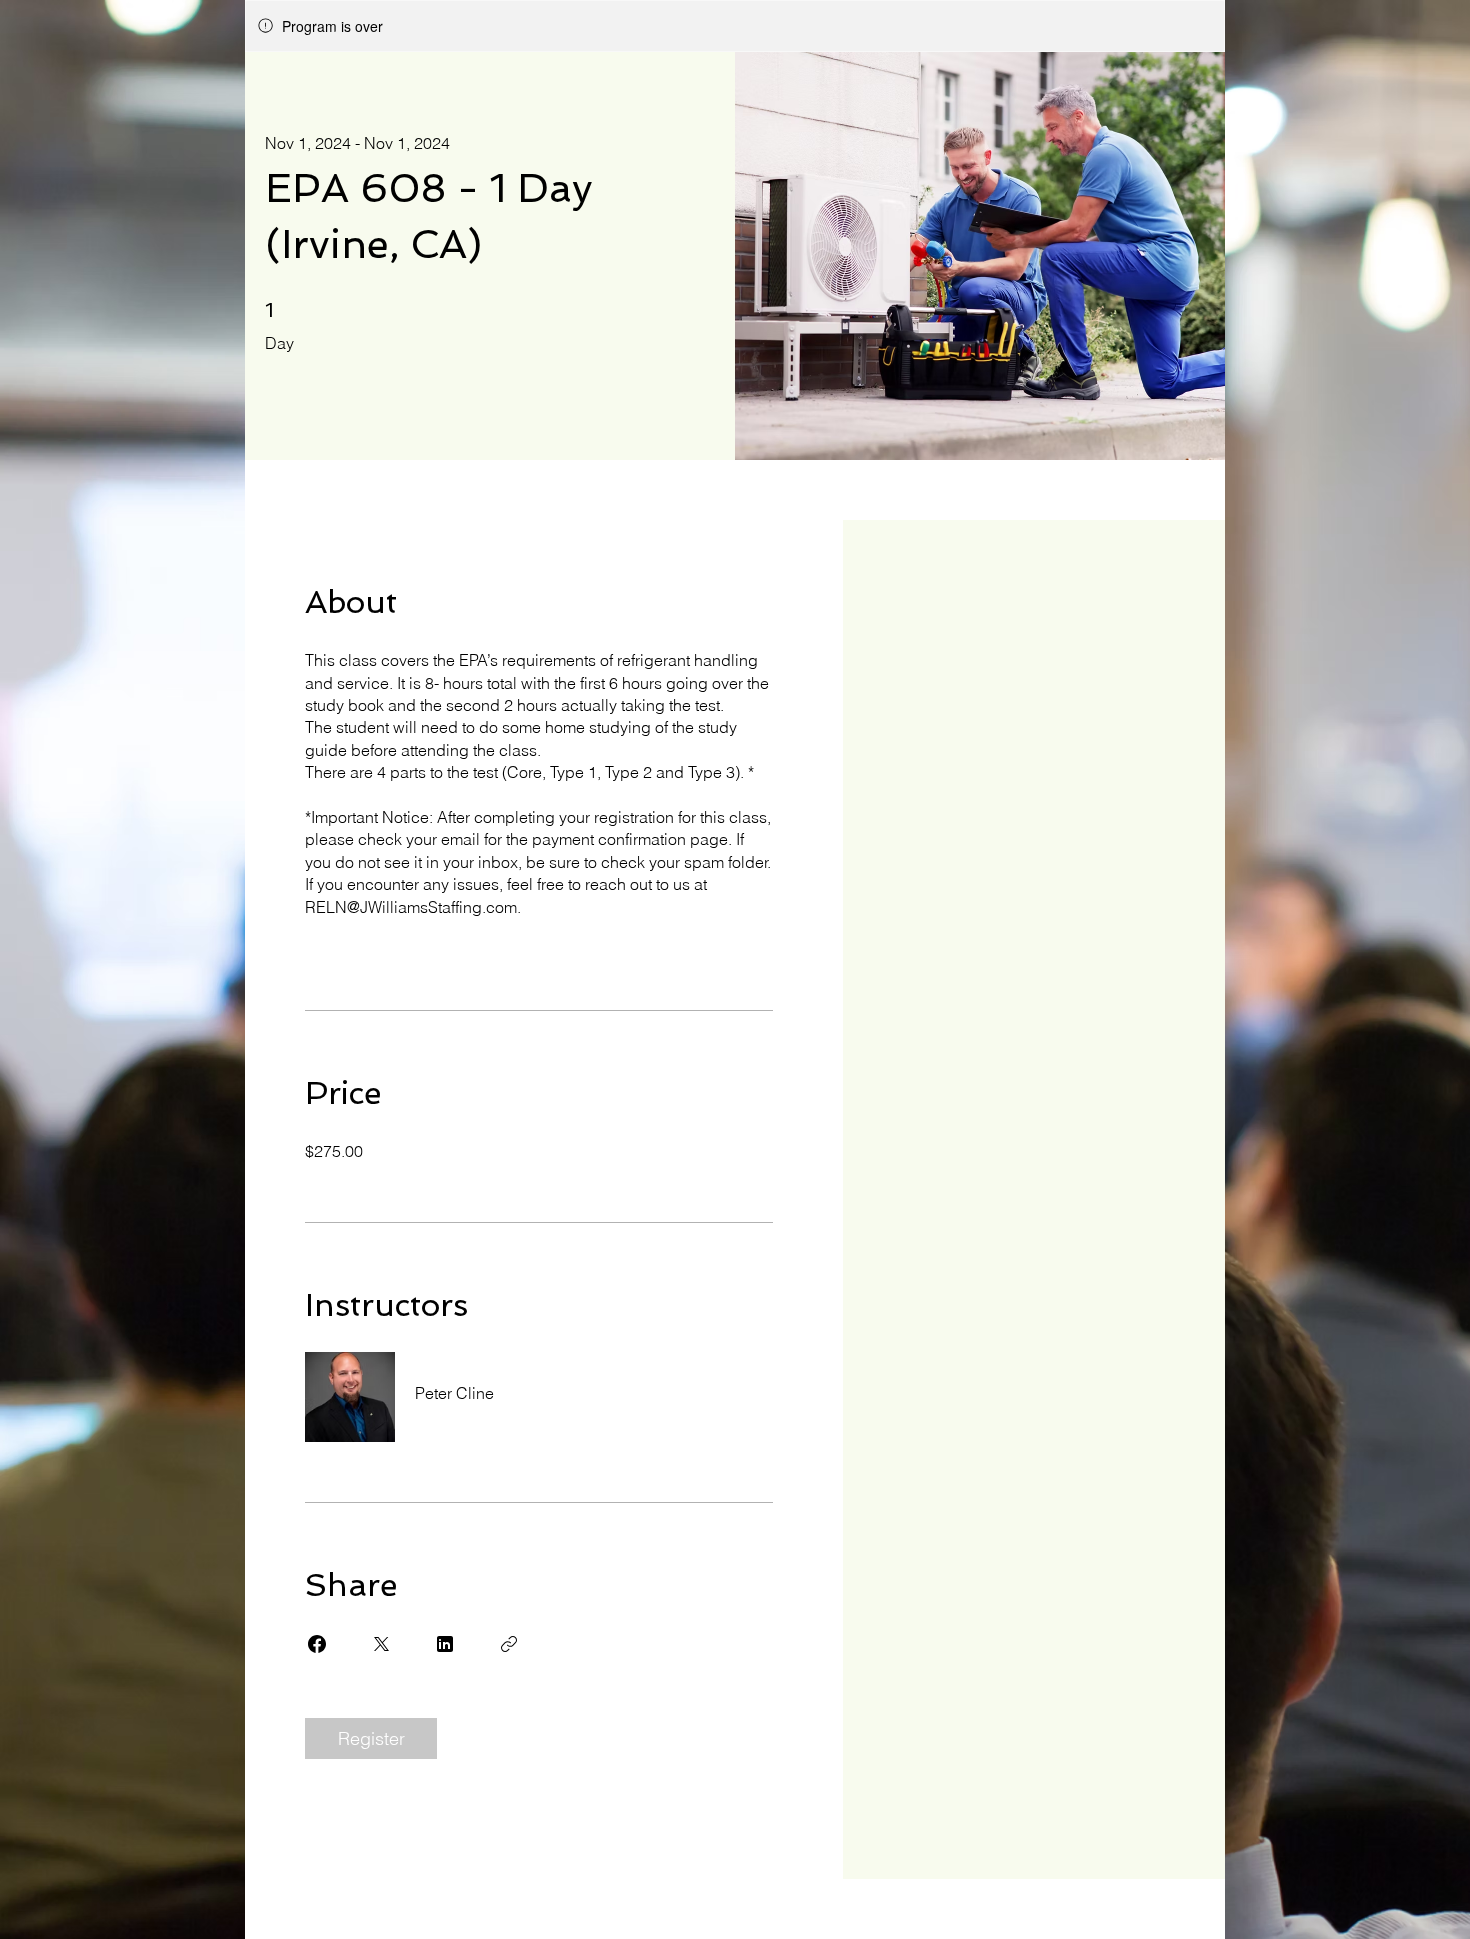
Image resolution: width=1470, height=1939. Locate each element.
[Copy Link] (509, 1644)
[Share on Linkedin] (445, 1644)
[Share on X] (381, 1644)
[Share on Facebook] (317, 1644)
